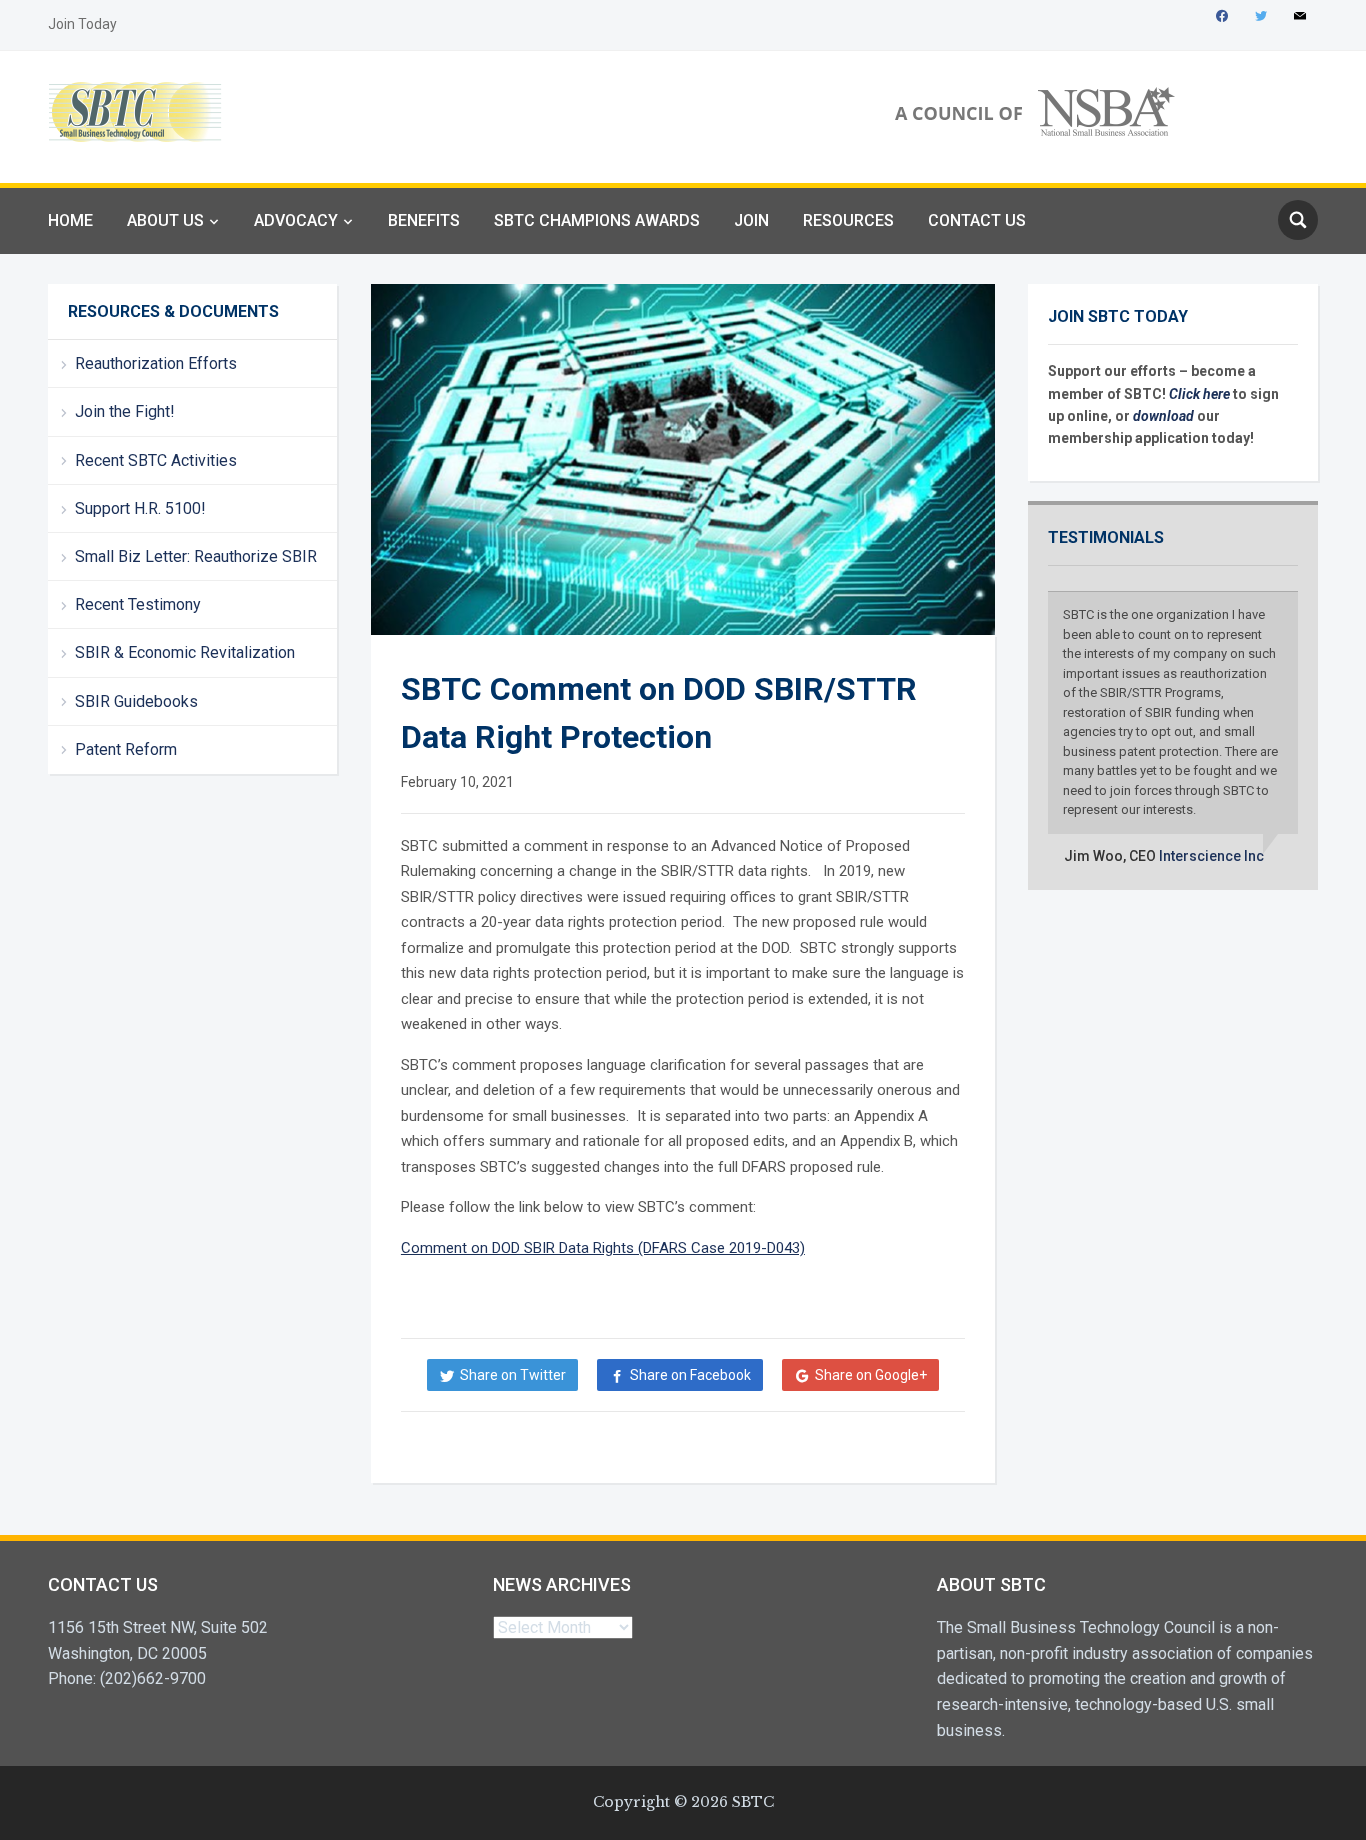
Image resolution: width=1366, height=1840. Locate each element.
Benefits (424, 220)
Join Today (82, 24)
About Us (165, 220)
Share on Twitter (513, 1375)
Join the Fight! (125, 411)
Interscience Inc (1211, 856)
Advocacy (296, 220)
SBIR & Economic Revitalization (185, 652)
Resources (848, 220)
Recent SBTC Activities (156, 460)
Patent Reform (126, 749)
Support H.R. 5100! (140, 508)
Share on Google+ (871, 1375)
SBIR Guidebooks (136, 701)
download (1165, 416)
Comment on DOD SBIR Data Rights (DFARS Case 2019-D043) (603, 1248)
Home (70, 220)
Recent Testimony (138, 604)
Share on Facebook (690, 1375)
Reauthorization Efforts (156, 363)
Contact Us (977, 220)
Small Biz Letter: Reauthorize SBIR (196, 556)
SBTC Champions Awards (597, 220)
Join (751, 220)
